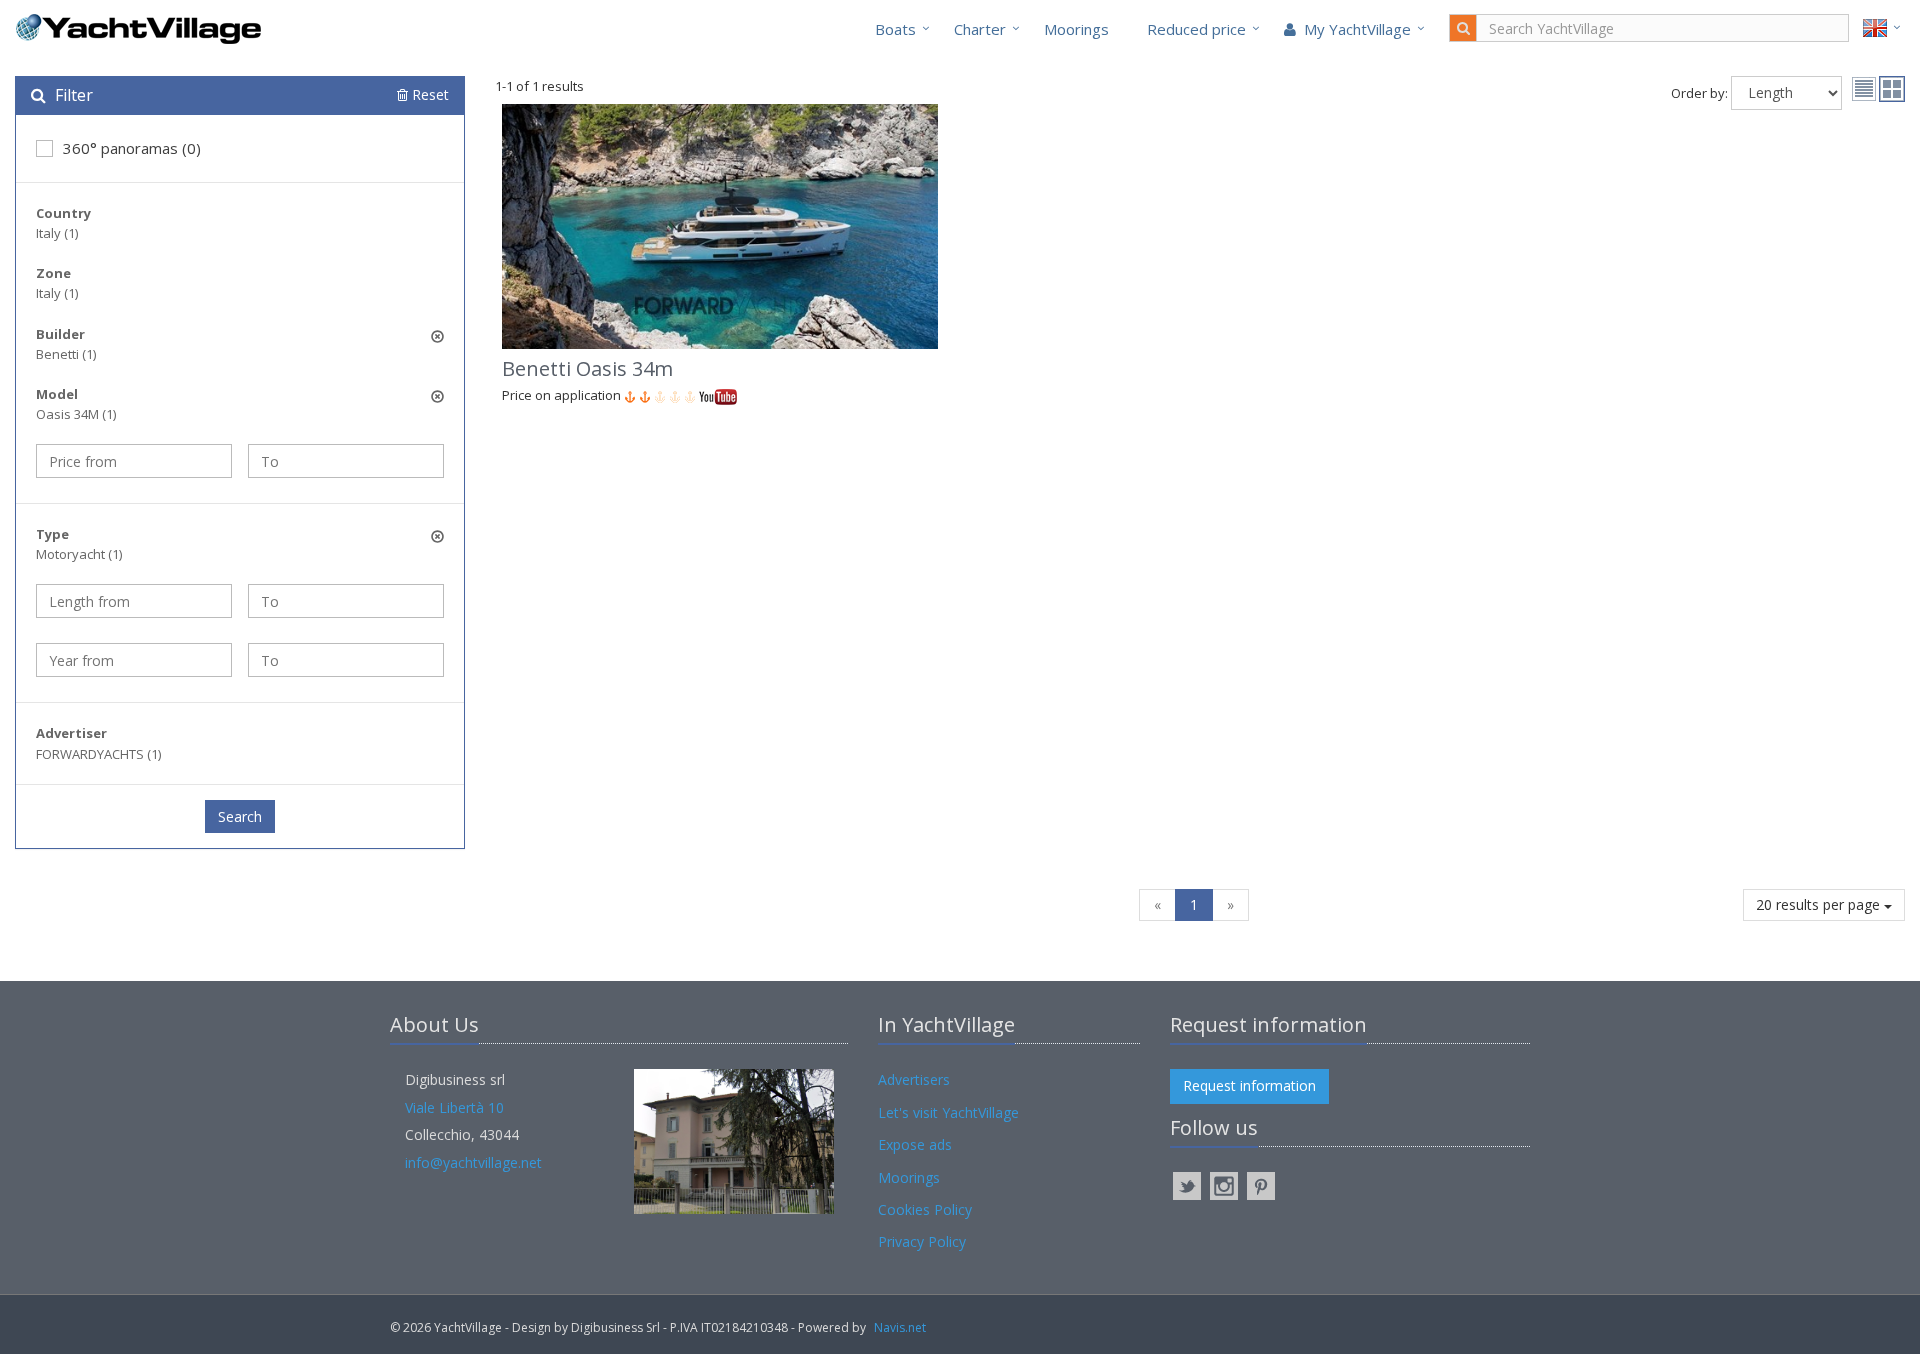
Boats (895, 29)
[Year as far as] (346, 660)
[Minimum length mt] (134, 601)
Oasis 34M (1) (76, 414)
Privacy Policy (922, 1241)
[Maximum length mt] (346, 601)
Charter (980, 29)
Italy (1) (57, 233)
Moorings (1076, 29)
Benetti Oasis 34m (587, 368)
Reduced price (1196, 29)
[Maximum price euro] (346, 461)
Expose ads (915, 1144)
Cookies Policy (925, 1209)
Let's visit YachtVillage (948, 1112)
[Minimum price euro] (134, 461)
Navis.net (900, 1327)
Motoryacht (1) (79, 554)
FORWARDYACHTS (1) (98, 754)
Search (240, 816)
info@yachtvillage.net (473, 1162)
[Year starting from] (134, 660)
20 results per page (1820, 904)
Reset (428, 94)
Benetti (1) (66, 354)
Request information (1249, 1085)
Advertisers (914, 1079)
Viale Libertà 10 (454, 1107)
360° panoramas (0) (132, 148)
